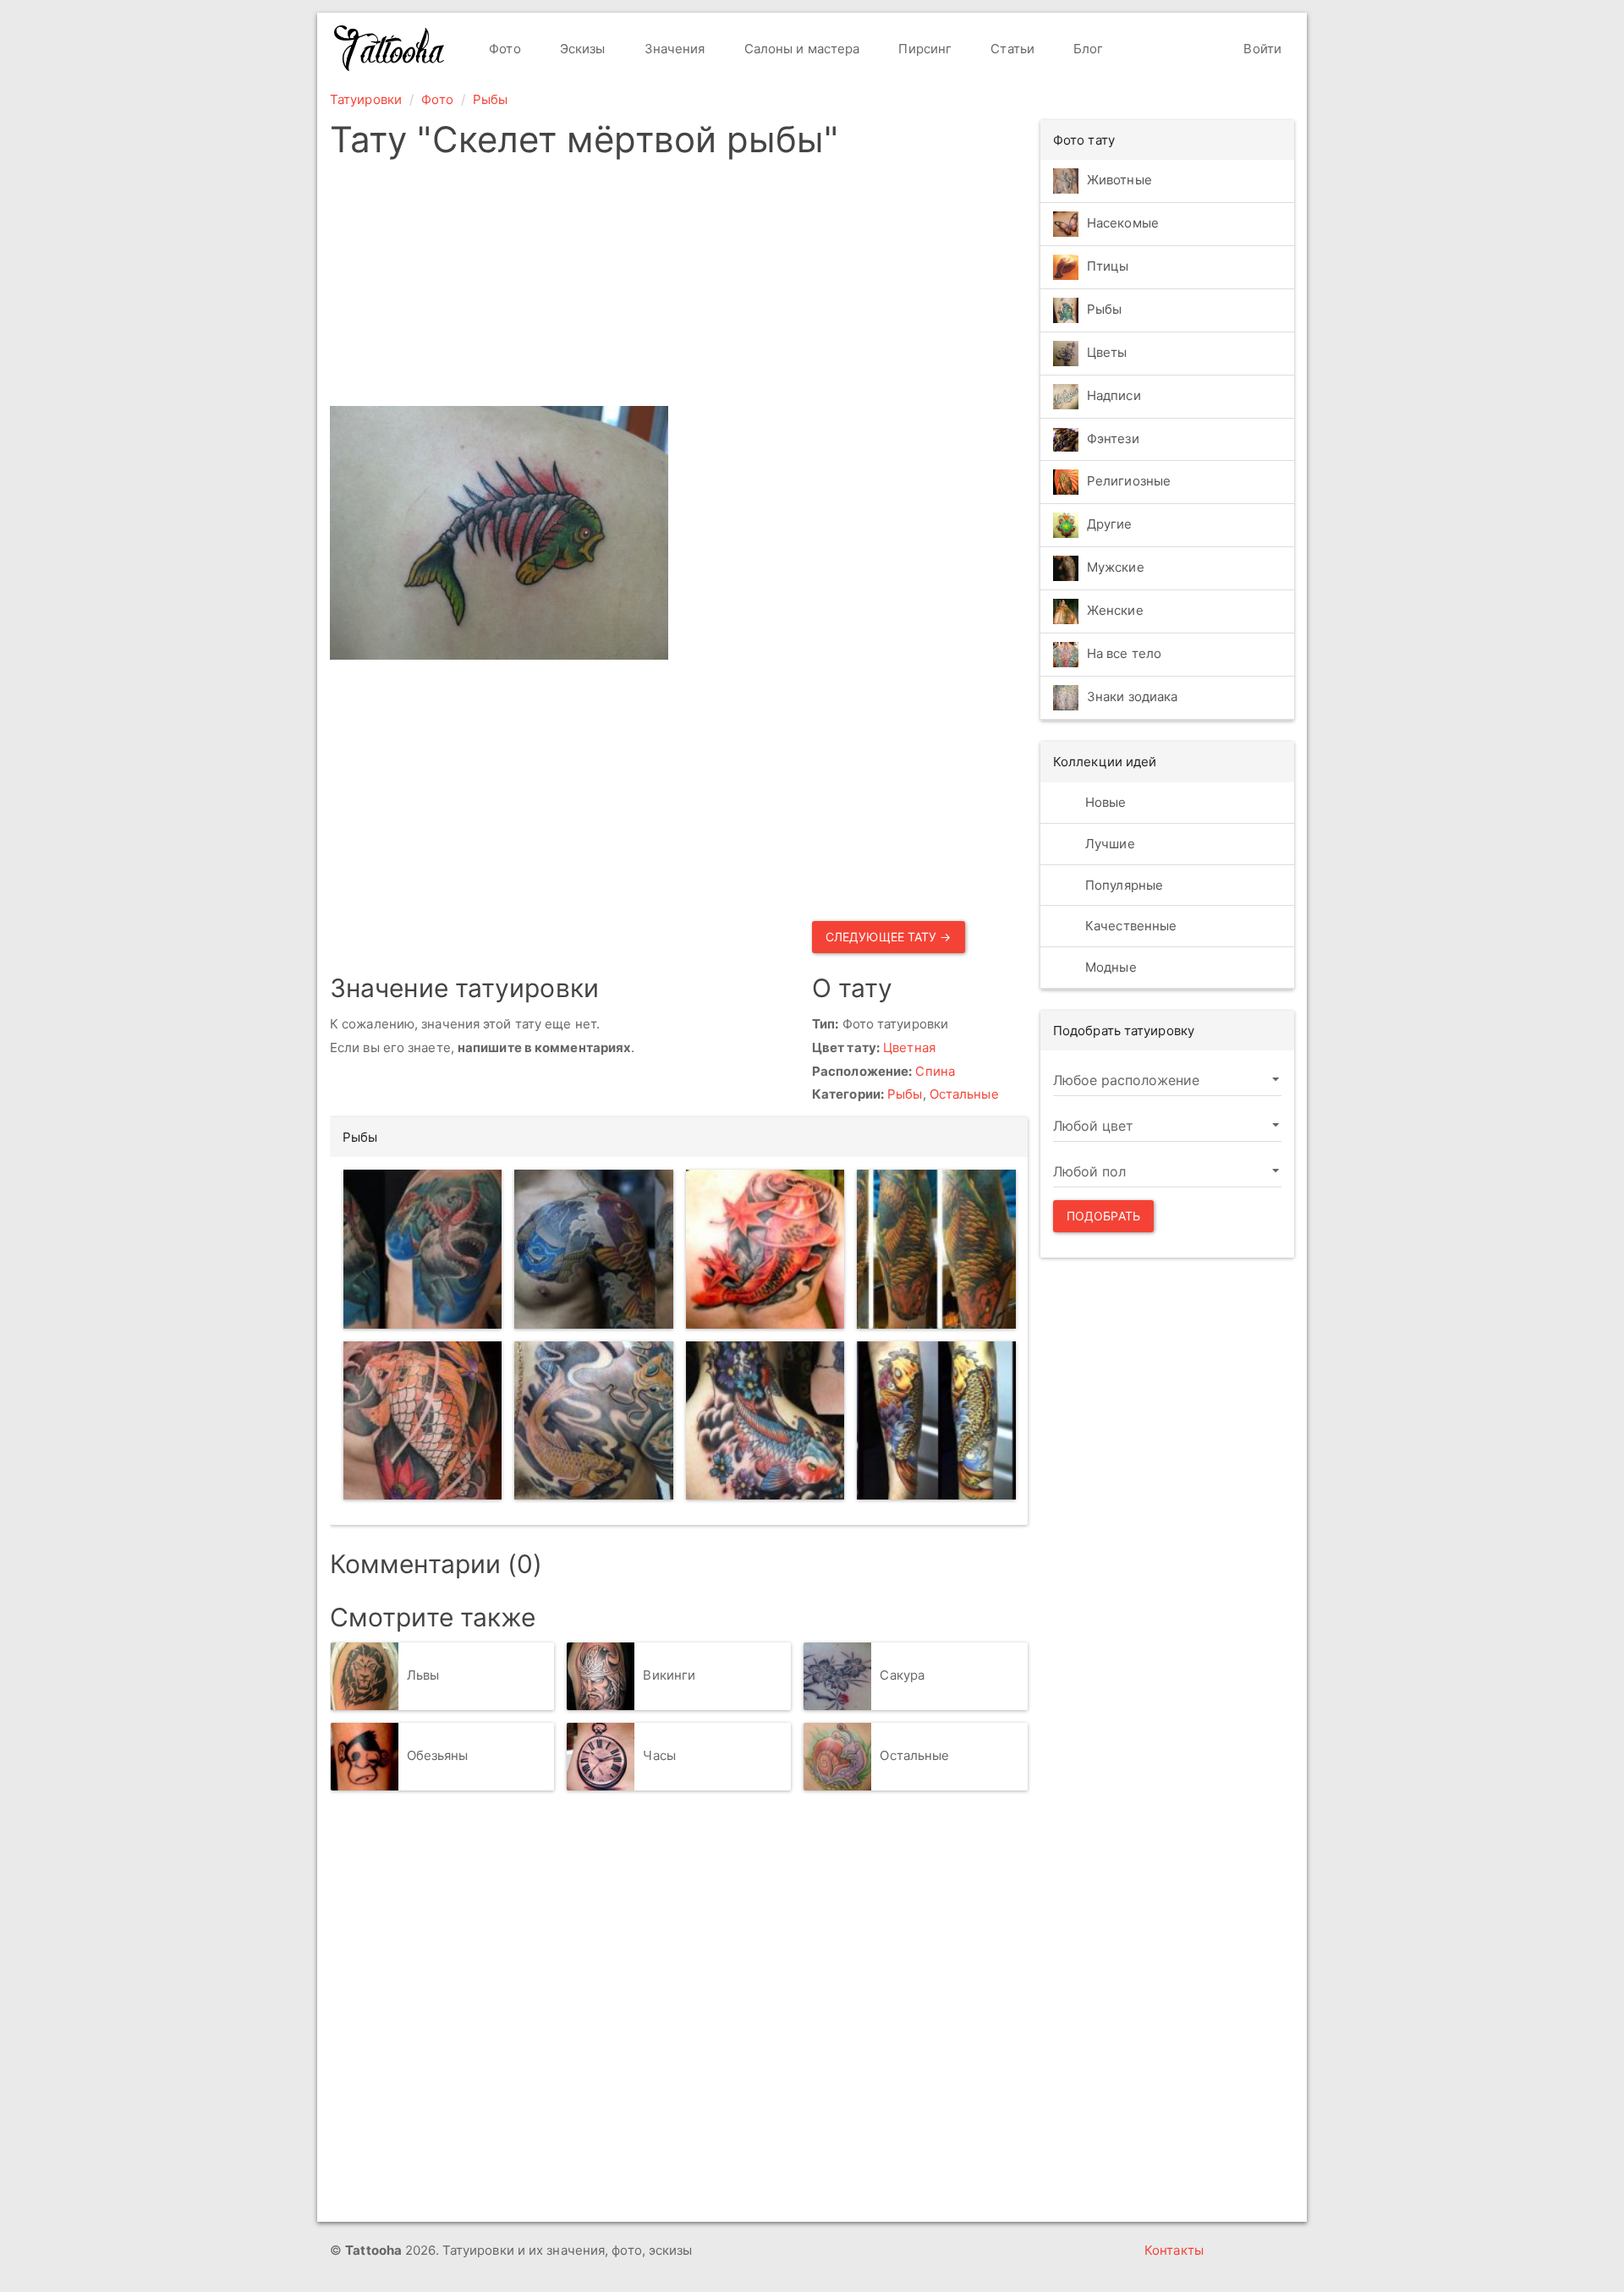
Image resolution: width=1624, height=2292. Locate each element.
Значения (673, 49)
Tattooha (390, 48)
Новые (1104, 802)
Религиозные (1129, 482)
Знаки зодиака (1132, 697)
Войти (1261, 49)
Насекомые (1123, 223)
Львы (423, 1675)
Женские (1115, 611)
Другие (1110, 525)
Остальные (964, 1094)
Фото (503, 49)
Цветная (909, 1047)
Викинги (669, 1675)
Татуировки (366, 99)
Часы (659, 1755)
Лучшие (1108, 844)
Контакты (1174, 2250)
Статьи (1011, 49)
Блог (1087, 49)
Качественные (1129, 926)
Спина (935, 1071)
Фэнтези (1113, 439)
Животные (1119, 180)
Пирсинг (923, 49)
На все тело (1124, 654)
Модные (1109, 967)
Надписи (1114, 395)
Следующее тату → (889, 937)
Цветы (1107, 352)
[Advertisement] (679, 288)
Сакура (902, 1675)
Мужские (1116, 568)
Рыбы (490, 99)
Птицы (1108, 266)
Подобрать (1103, 1216)
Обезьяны (438, 1755)
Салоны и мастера (801, 49)
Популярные (1122, 885)
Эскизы (581, 49)
